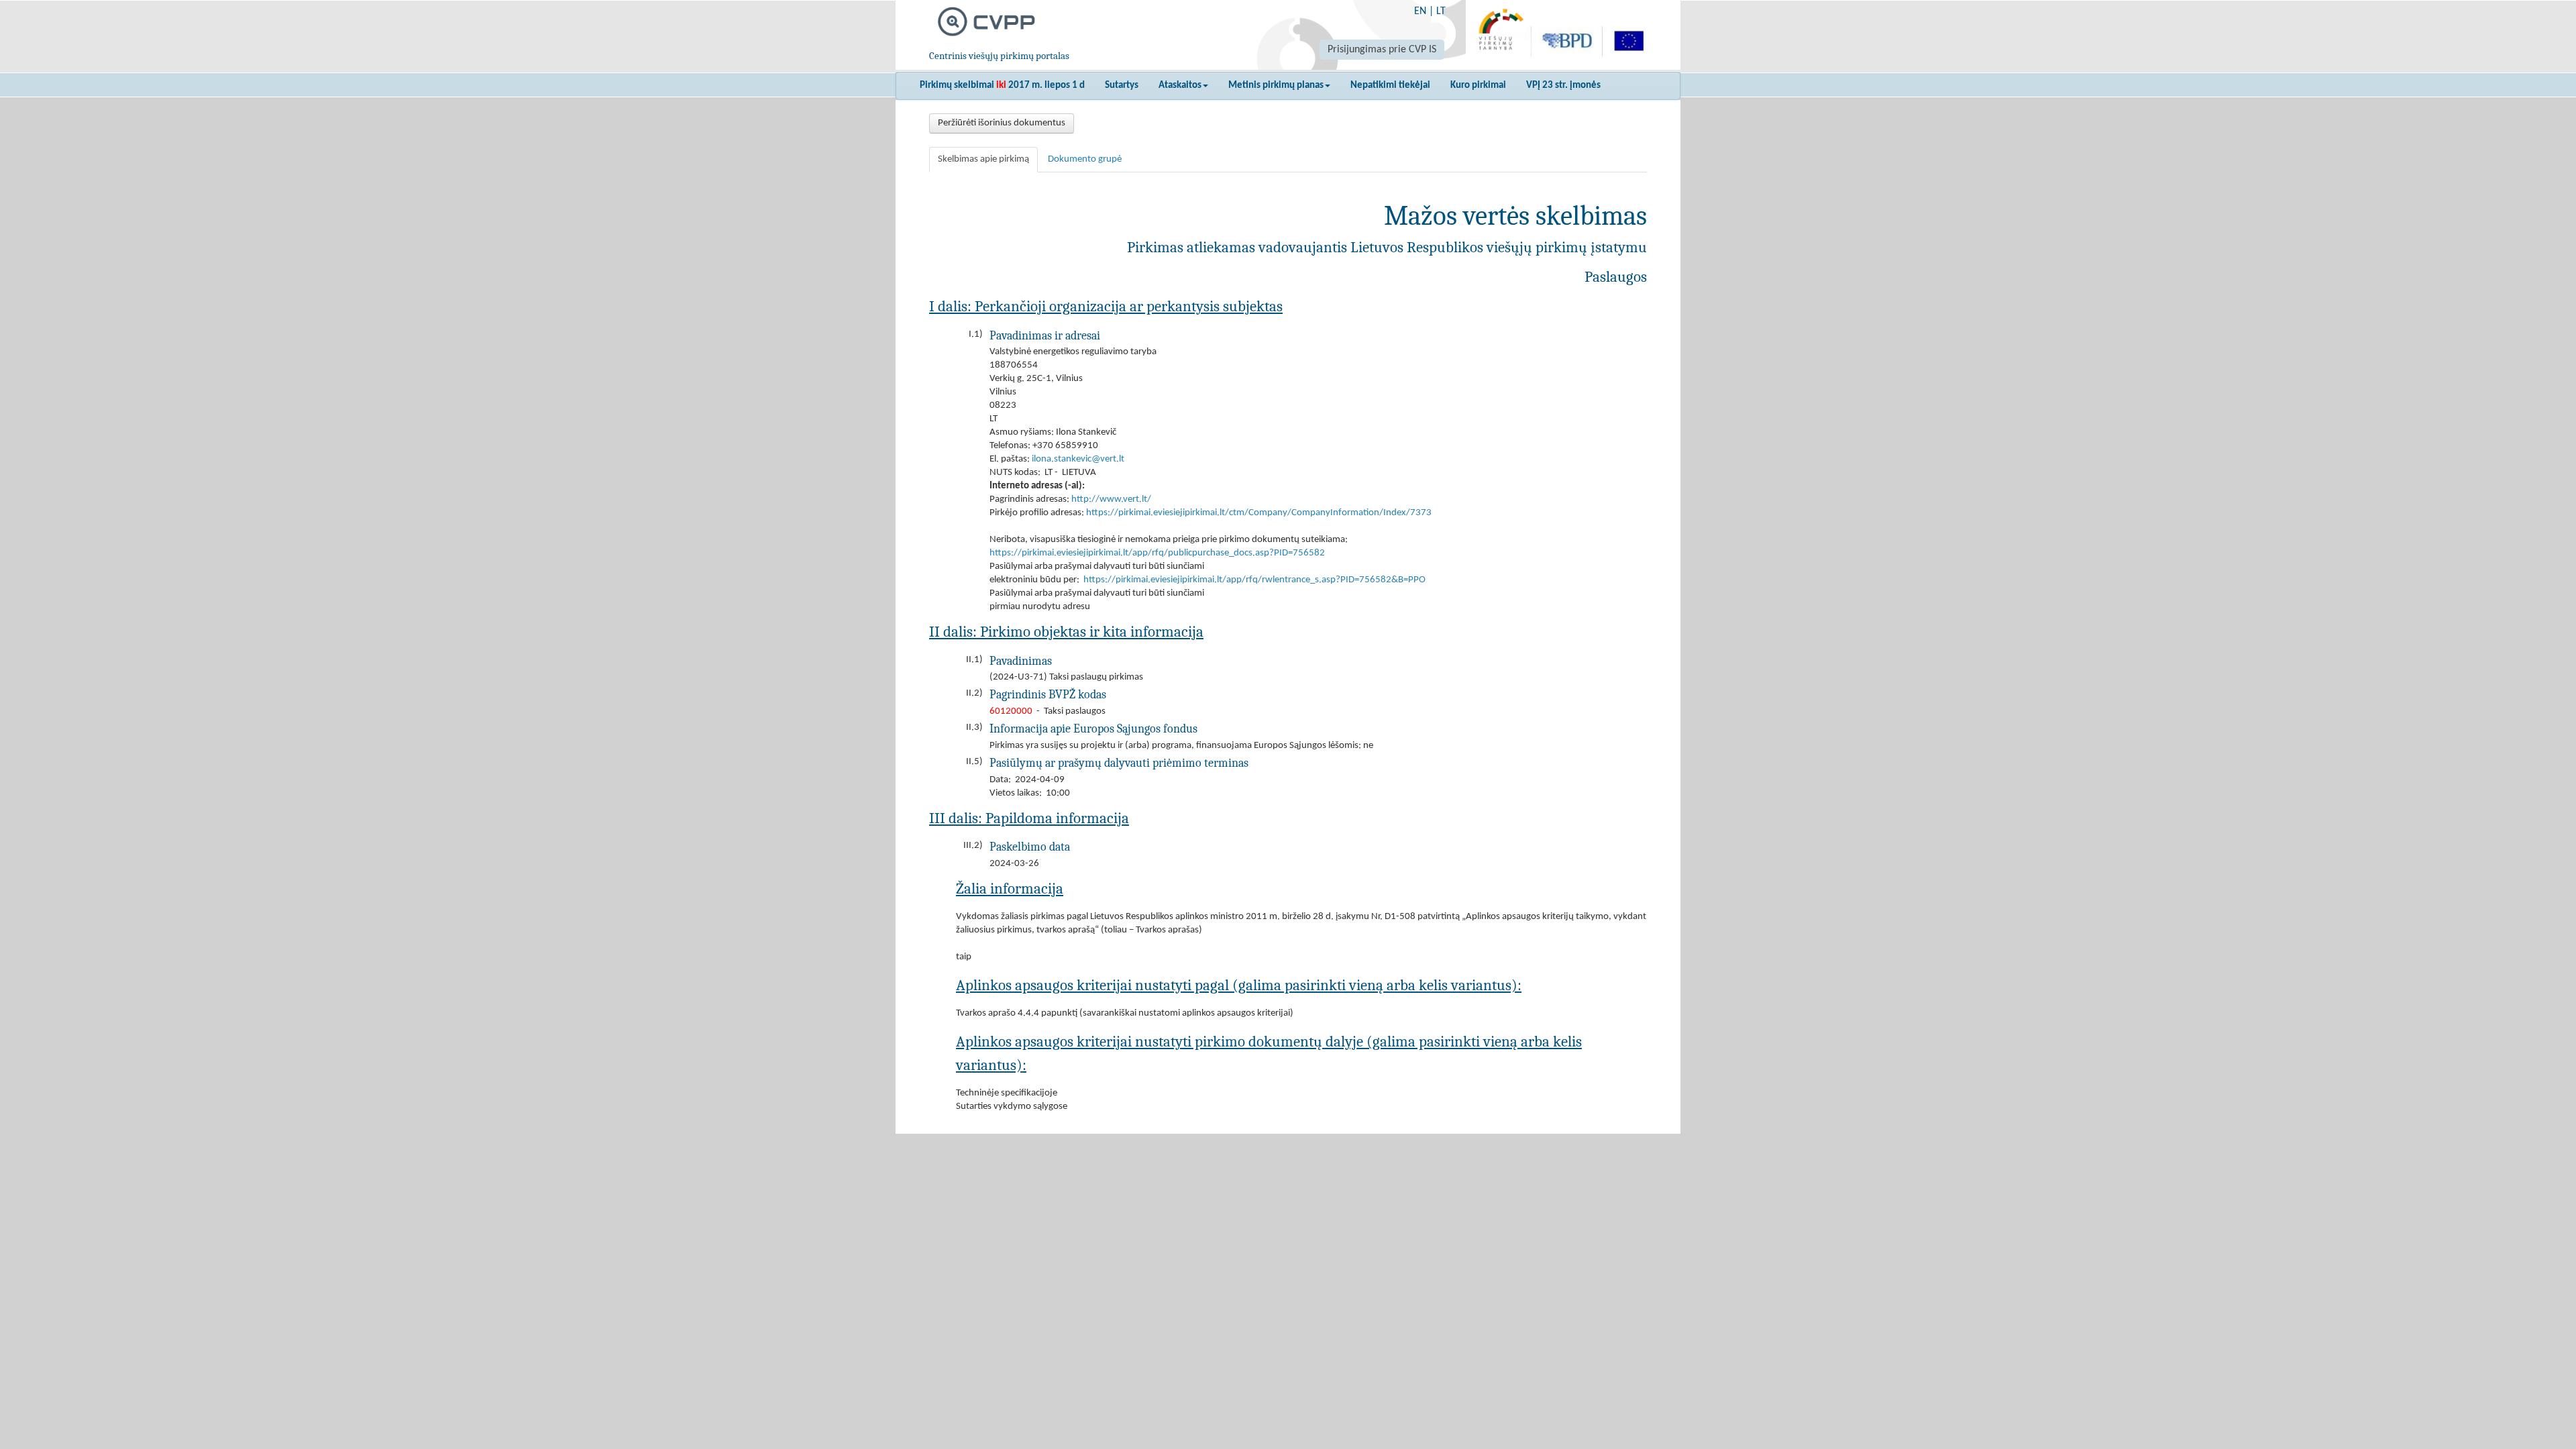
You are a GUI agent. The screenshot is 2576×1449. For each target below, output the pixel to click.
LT (1441, 11)
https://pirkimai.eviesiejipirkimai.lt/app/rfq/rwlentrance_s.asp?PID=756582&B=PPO (1254, 580)
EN (1420, 11)
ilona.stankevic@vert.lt (1078, 459)
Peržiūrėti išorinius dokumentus (1002, 123)
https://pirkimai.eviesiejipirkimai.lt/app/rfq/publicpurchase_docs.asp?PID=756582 (1157, 553)
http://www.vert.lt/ (1111, 499)
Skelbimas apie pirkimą (983, 159)
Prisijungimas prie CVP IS (1382, 50)
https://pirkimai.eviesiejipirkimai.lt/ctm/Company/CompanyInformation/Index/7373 (1259, 513)
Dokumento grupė (1085, 159)
